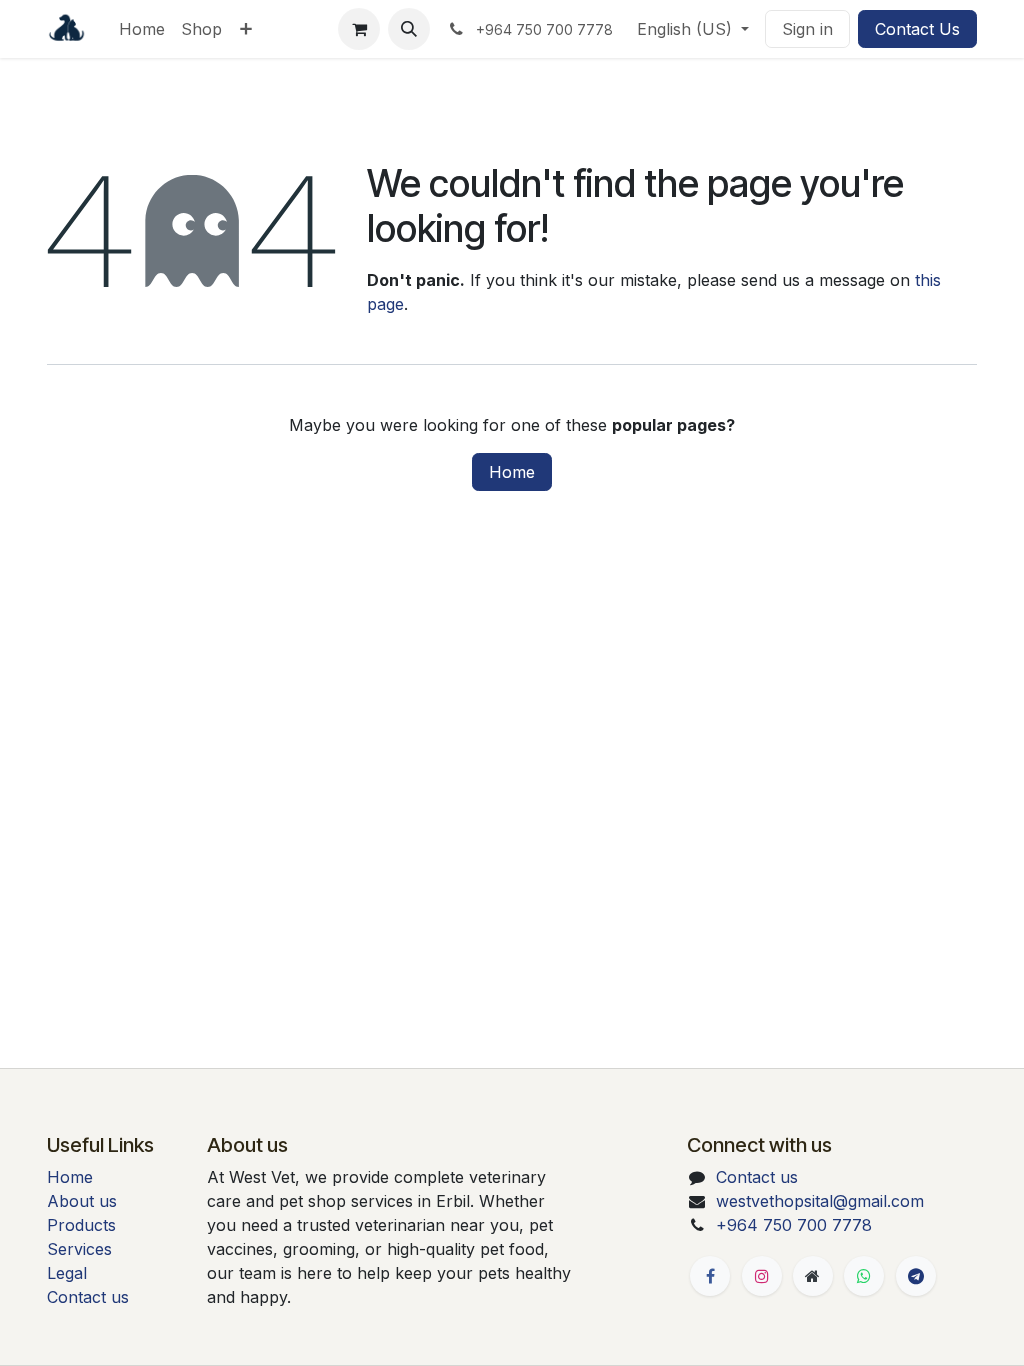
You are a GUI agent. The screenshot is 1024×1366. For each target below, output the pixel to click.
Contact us (88, 1297)
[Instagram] (762, 1276)
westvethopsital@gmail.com (820, 1201)
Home (512, 472)
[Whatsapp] (864, 1276)
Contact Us (917, 29)
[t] (916, 1276)
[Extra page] (813, 1276)
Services (79, 1249)
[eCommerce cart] (359, 29)
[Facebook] (710, 1276)
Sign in (807, 29)
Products (81, 1225)
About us (82, 1201)
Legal (67, 1273)
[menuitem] (142, 29)
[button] (409, 29)
